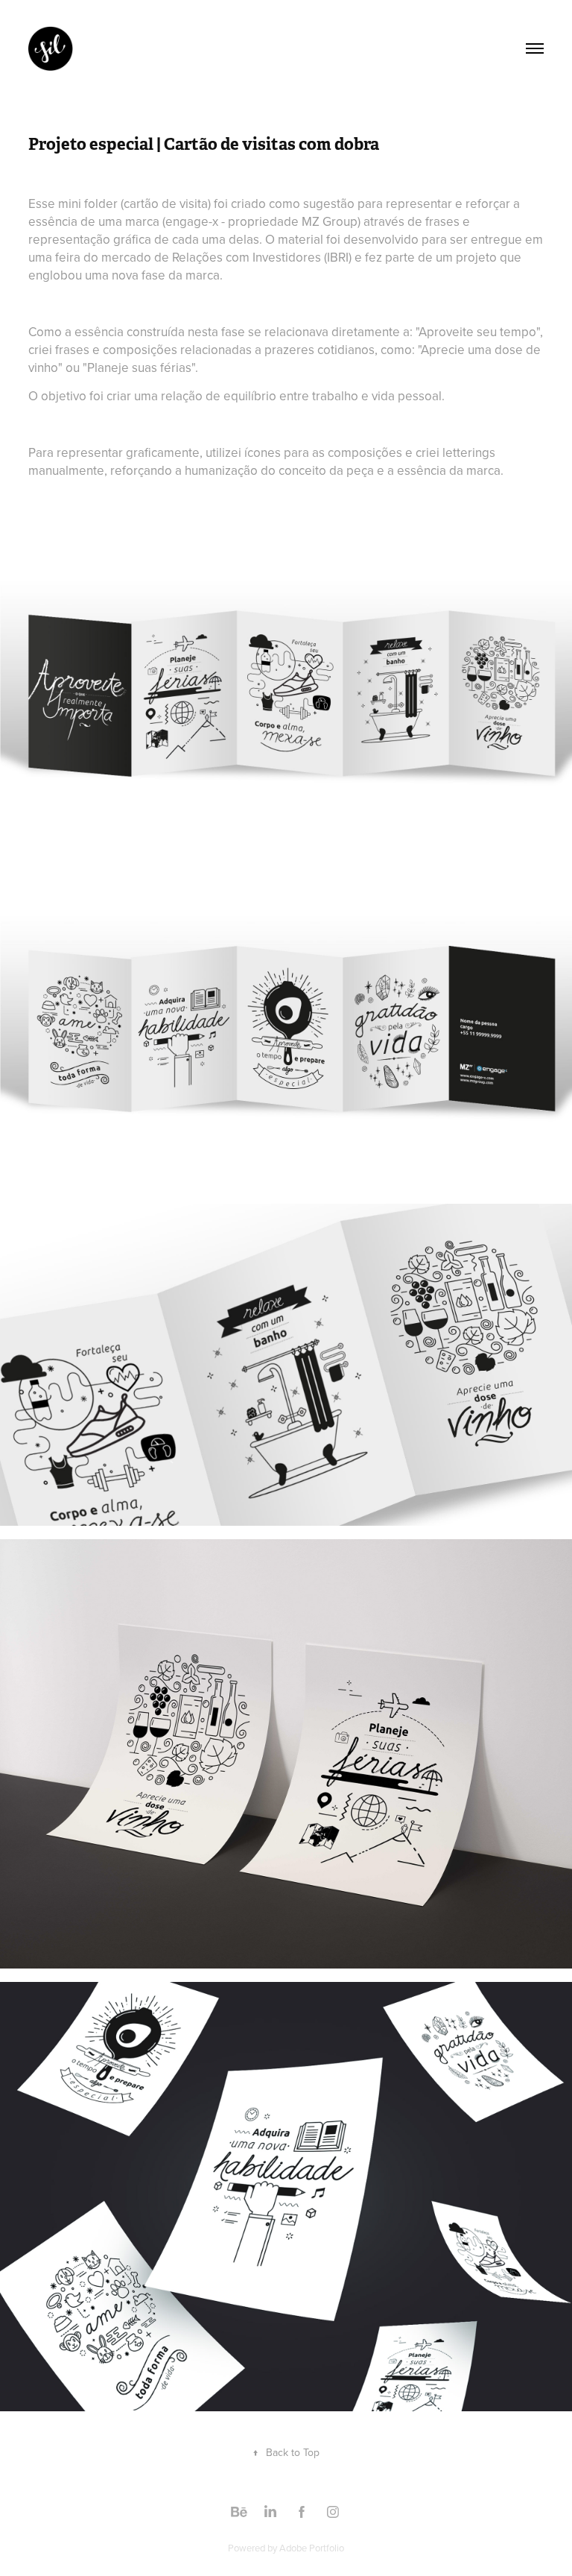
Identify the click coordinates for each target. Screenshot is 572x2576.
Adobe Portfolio (312, 2548)
